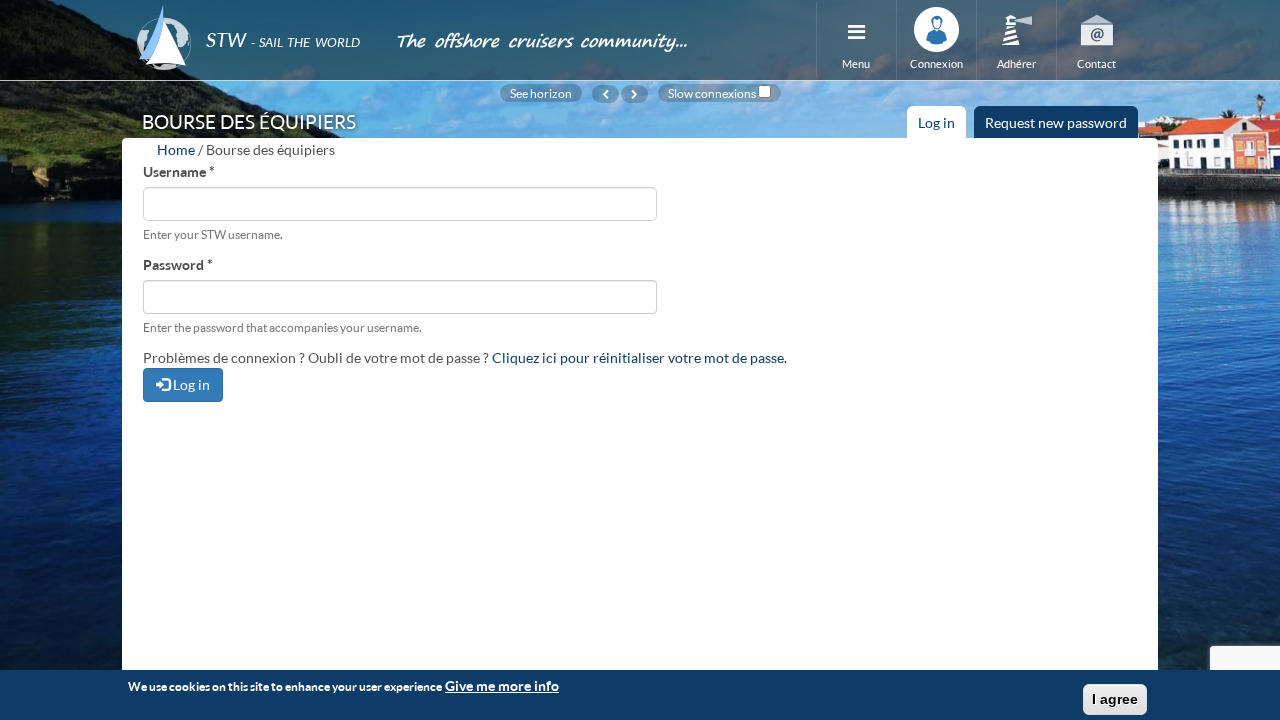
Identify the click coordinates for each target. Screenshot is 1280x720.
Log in (942, 126)
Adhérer (1016, 63)
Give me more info (502, 685)
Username (179, 171)
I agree (1115, 699)
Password (178, 264)
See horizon (541, 93)
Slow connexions (712, 93)
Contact (1096, 63)
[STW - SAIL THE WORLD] (254, 12)
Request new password (1056, 122)
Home (176, 149)
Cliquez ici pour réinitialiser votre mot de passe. (639, 357)
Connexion (936, 63)
